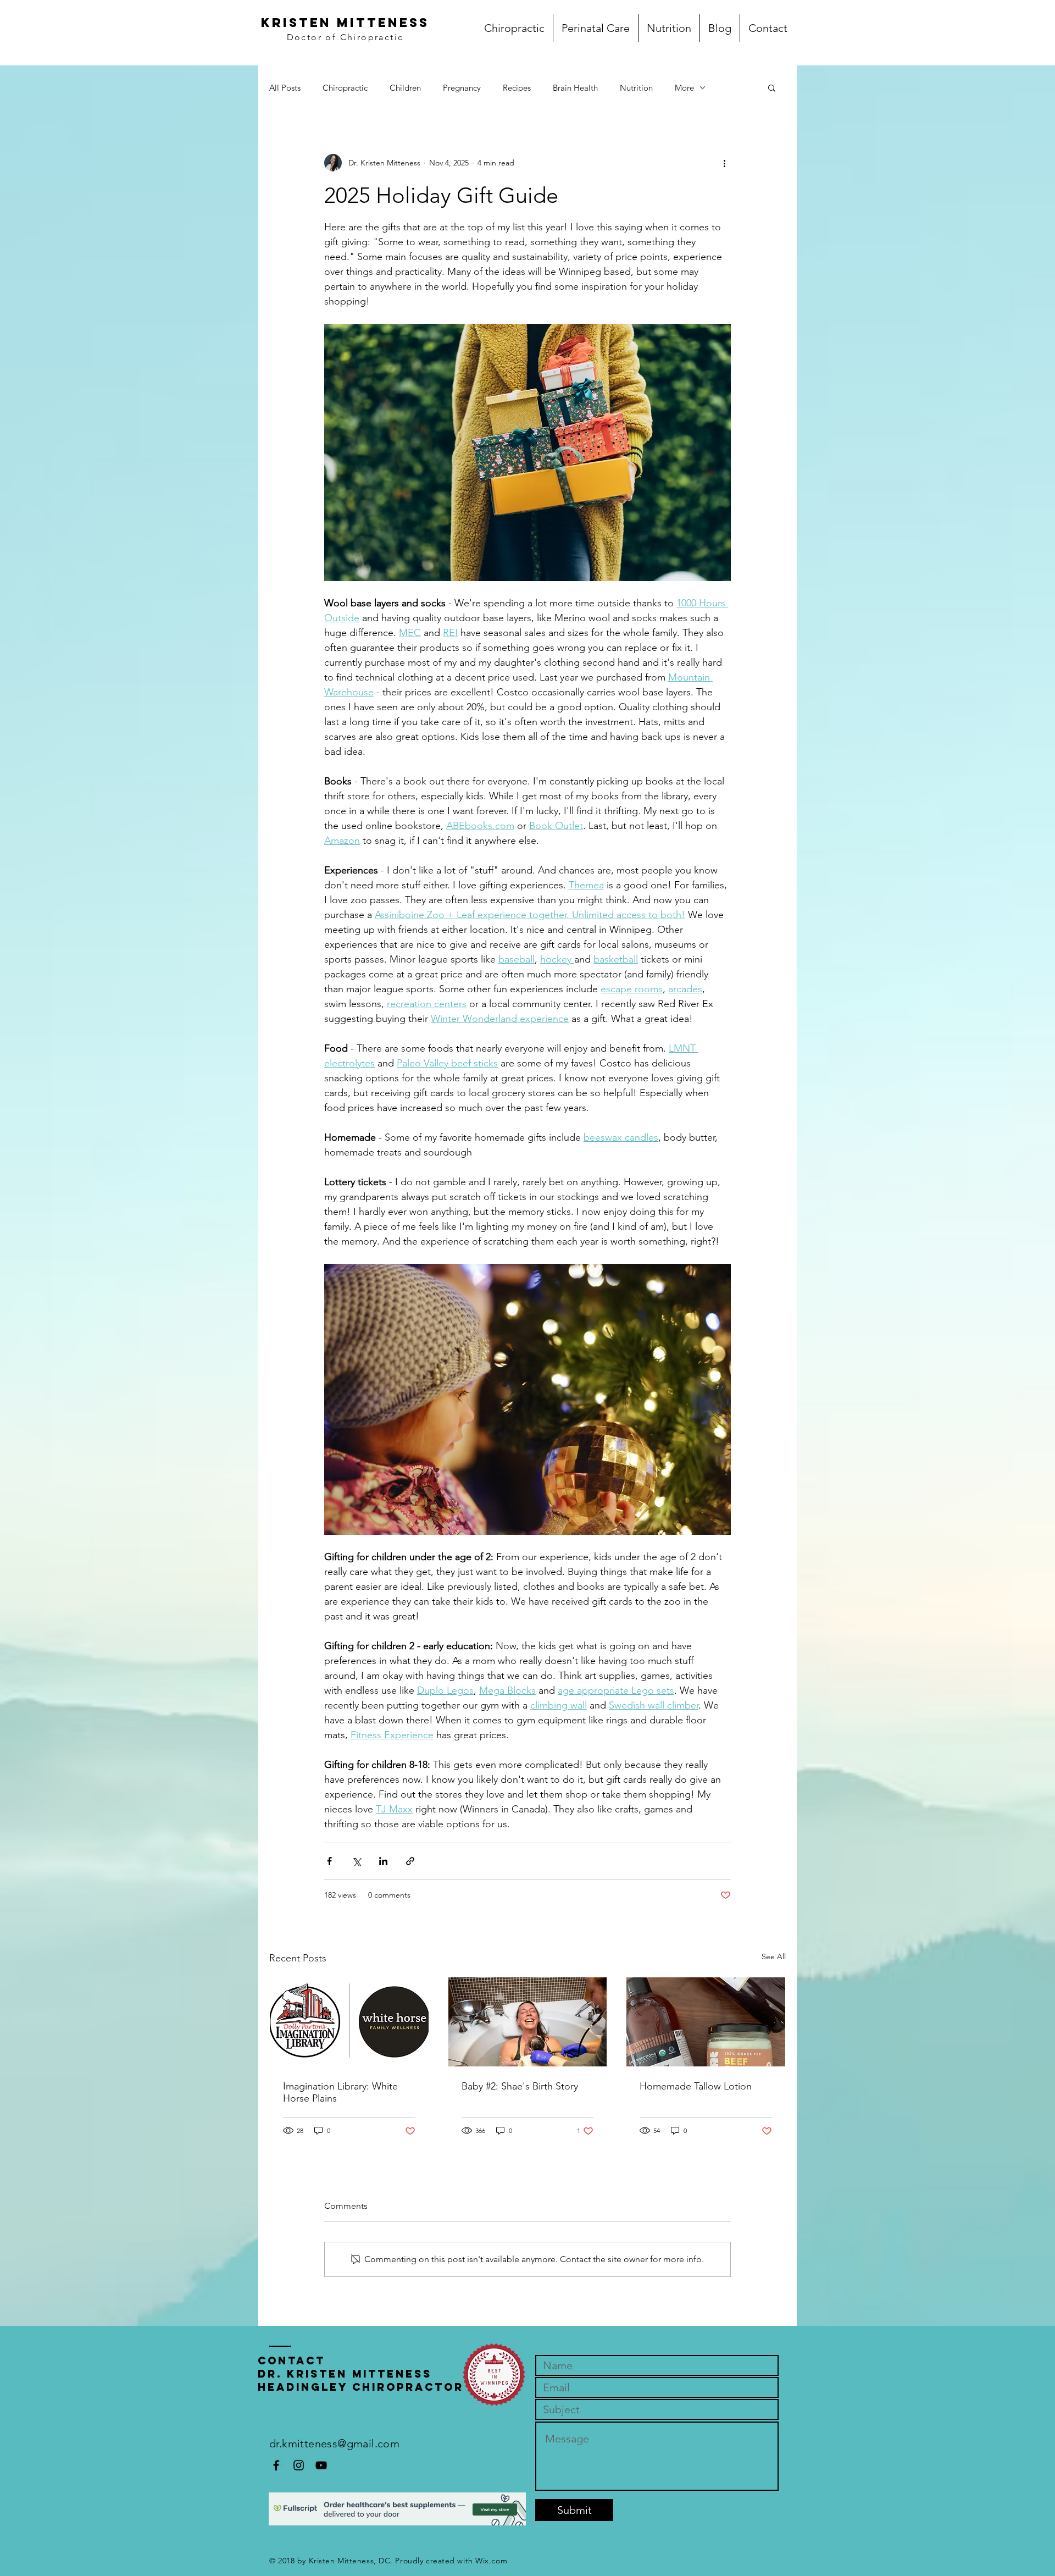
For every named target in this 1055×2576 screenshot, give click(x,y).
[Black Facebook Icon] (276, 2465)
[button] (772, 87)
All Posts (285, 88)
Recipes (517, 88)
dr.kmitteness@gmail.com (334, 2444)
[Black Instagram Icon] (299, 2465)
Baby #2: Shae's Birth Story (520, 2086)
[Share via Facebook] (329, 1861)
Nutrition (636, 88)
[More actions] (724, 163)
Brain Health (575, 88)
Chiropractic (345, 88)
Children (405, 88)
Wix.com (491, 2561)
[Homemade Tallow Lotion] (706, 2022)
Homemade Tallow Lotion (696, 2086)
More (684, 88)
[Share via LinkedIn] (383, 1861)
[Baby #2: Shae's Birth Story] (528, 2022)
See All (774, 1956)
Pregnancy (462, 88)
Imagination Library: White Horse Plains (340, 2092)
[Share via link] (410, 1861)
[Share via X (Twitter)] (356, 1861)
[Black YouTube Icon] (321, 2465)
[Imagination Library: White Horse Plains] (349, 2022)
